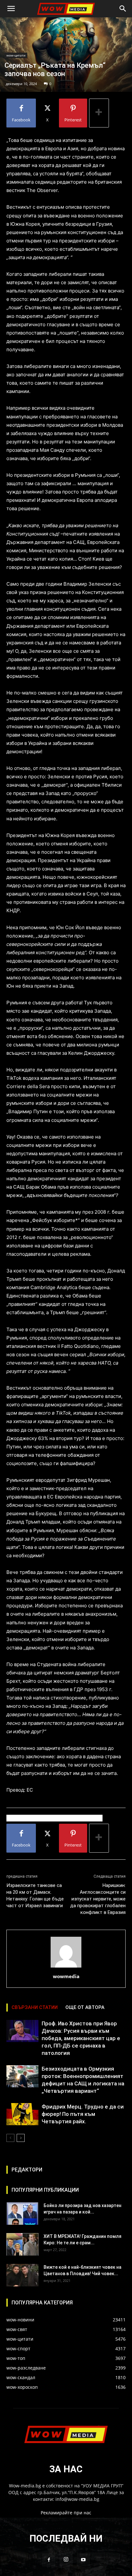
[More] (99, 113)
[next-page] (21, 2138)
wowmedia (66, 1976)
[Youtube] (83, 2560)
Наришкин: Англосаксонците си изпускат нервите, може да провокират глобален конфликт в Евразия (98, 1899)
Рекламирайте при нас (66, 2513)
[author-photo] (66, 1967)
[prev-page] (10, 2138)
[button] (11, 9)
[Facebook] (49, 2560)
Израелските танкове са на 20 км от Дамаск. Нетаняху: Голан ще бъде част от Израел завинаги (35, 1895)
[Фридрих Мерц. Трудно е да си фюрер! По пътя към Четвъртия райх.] (22, 2114)
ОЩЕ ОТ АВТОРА (85, 2007)
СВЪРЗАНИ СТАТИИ (35, 2007)
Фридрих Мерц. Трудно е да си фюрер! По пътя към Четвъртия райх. (83, 2114)
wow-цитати (16, 55)
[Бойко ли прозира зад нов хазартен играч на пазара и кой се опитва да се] (22, 2214)
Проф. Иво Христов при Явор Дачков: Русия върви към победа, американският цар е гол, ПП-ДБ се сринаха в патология (81, 2038)
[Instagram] (66, 2560)
